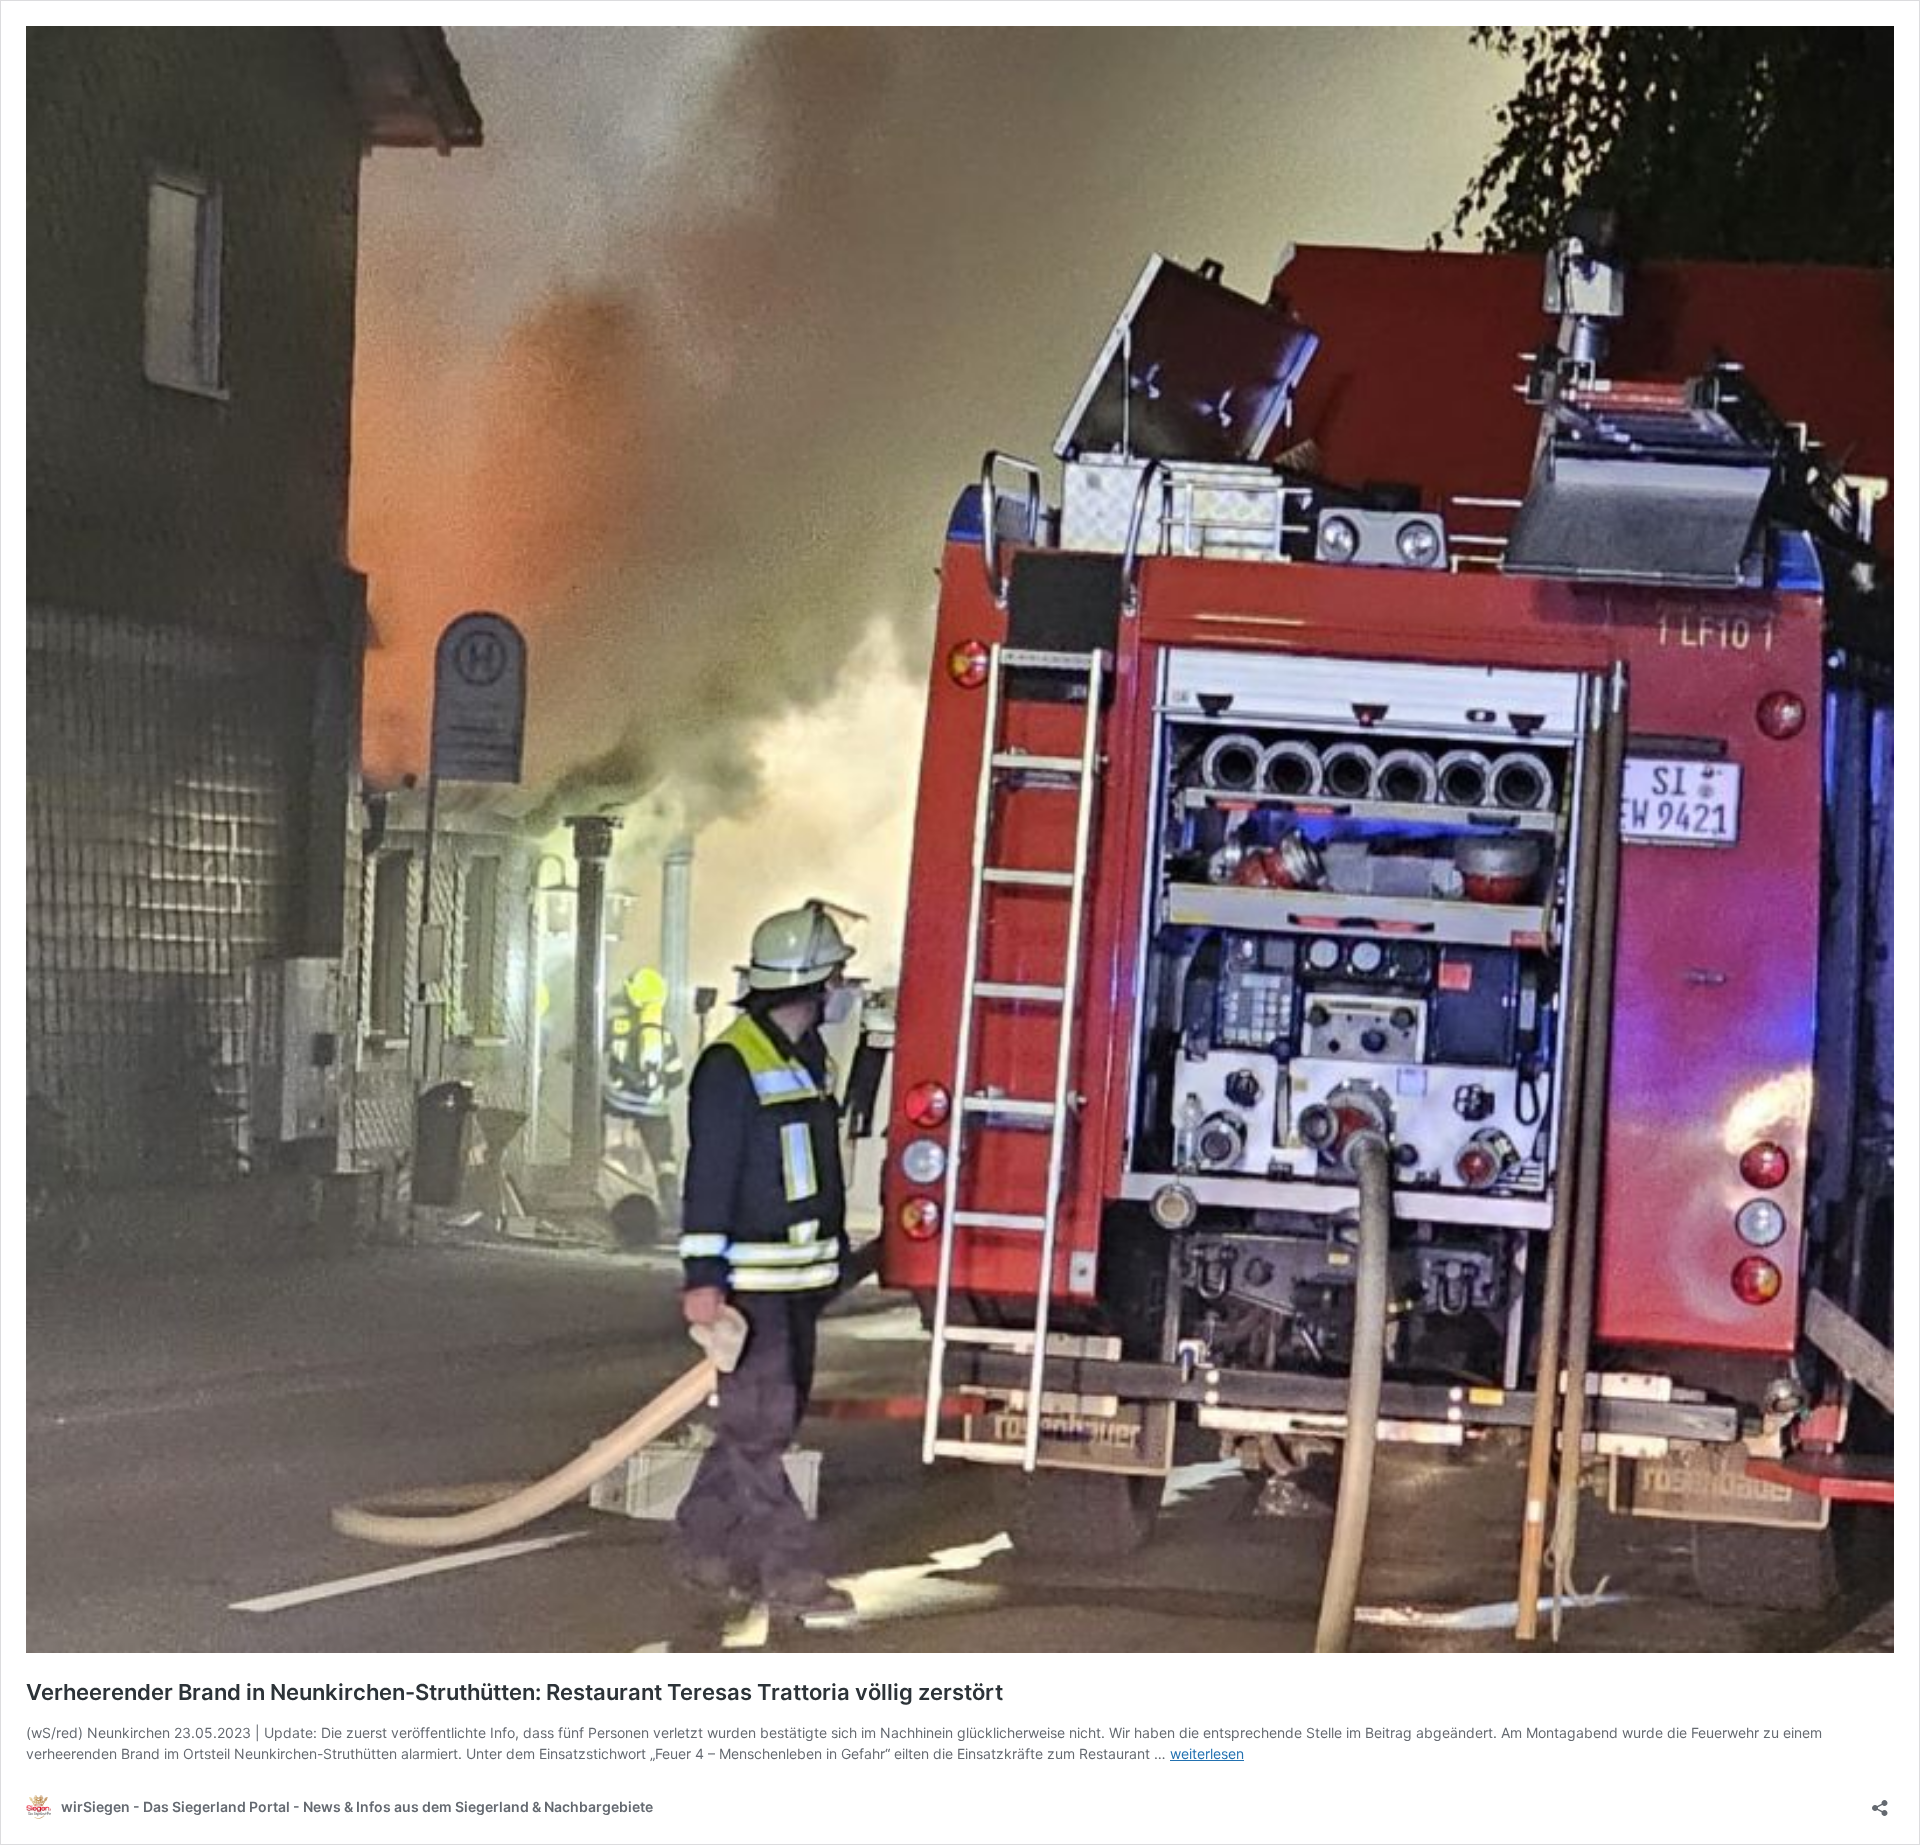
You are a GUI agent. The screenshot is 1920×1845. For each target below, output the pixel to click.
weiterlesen (1207, 1753)
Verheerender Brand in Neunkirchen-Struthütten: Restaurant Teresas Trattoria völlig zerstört (514, 1692)
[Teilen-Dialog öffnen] (1880, 1801)
